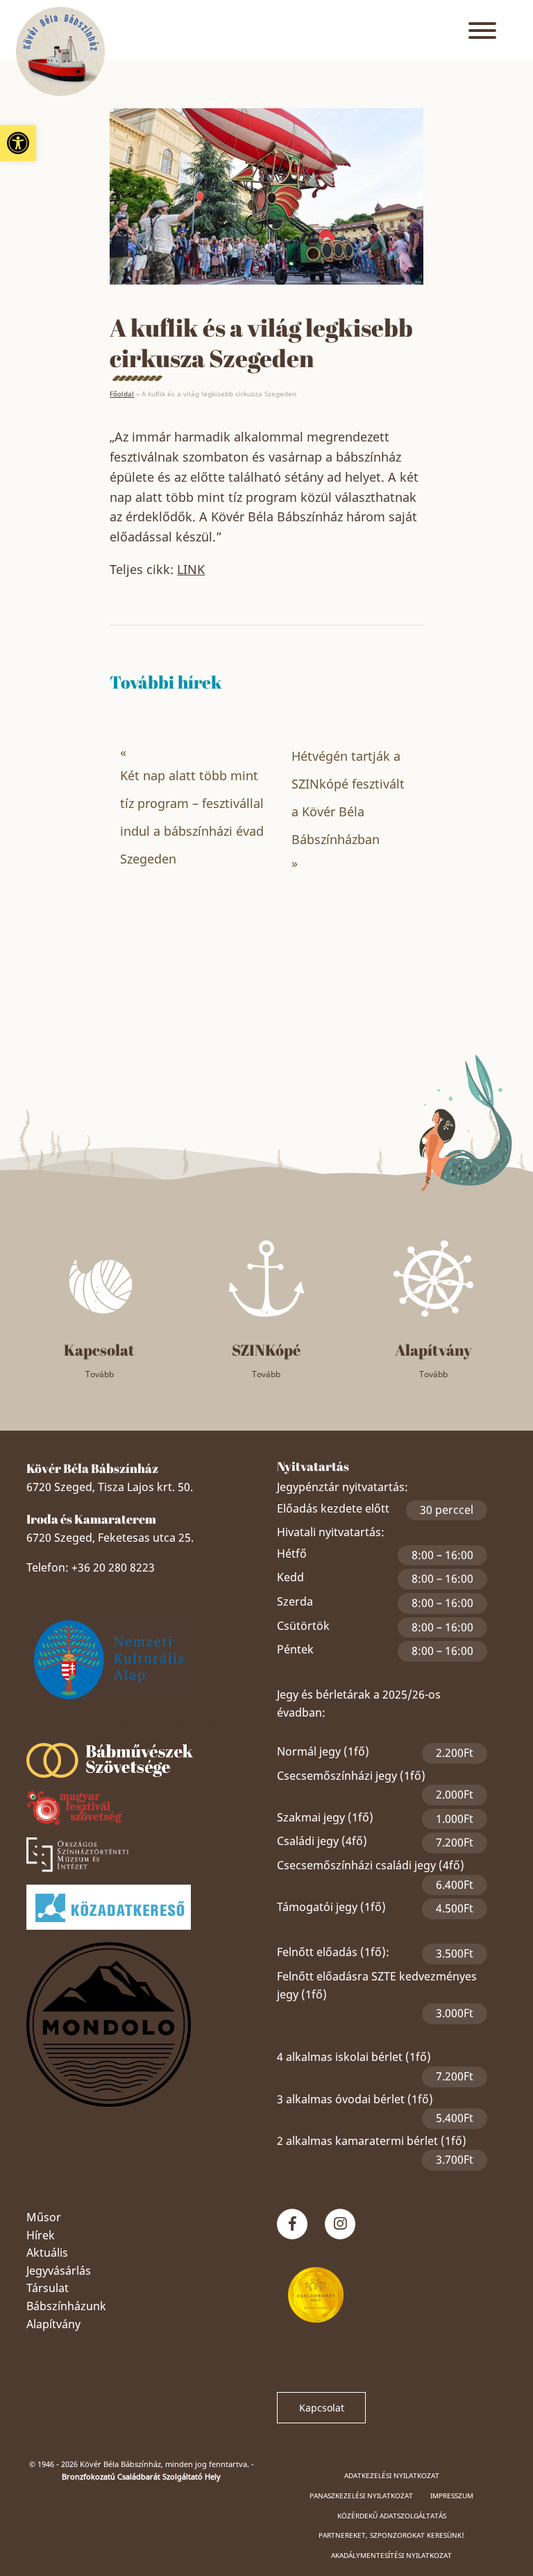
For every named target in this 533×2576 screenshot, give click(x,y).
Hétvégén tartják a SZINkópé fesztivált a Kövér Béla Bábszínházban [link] (348, 798)
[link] (18, 143)
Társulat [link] (48, 2288)
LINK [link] (191, 569)
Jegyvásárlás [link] (59, 2271)
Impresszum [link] (452, 2495)
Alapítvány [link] (53, 2324)
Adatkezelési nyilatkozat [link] (392, 2475)
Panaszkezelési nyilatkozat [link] (361, 2495)
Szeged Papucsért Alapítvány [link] (142, 1721)
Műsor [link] (44, 2217)
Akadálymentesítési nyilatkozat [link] (391, 2555)
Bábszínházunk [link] (66, 2306)
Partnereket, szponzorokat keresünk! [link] (391, 2535)
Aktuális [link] (47, 2253)
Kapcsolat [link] (322, 2408)
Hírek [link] (41, 2235)
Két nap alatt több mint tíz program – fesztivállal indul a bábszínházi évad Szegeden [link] (192, 817)
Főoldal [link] (122, 394)
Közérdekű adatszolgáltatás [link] (392, 2516)
